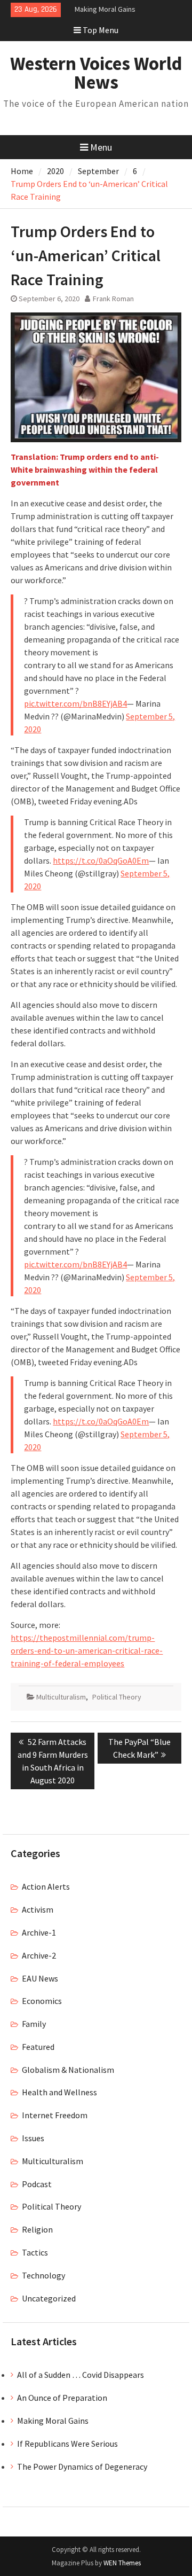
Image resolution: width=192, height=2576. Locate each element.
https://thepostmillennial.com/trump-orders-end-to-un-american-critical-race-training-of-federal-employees (87, 1650)
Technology (43, 2275)
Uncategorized (49, 2298)
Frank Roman (113, 299)
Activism (38, 1909)
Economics (42, 2001)
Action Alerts (46, 1886)
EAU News (40, 1978)
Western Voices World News (96, 73)
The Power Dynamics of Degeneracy (82, 2467)
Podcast (37, 2184)
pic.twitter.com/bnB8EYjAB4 (75, 703)
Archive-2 (39, 1955)
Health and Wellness (59, 2092)
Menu (101, 147)
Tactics (35, 2252)
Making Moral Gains (105, 9)
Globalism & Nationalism (68, 2070)
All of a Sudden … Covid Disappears (81, 2375)
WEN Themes (122, 2563)
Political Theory (117, 1697)
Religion (37, 2229)
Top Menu (101, 30)
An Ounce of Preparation (62, 2398)
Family (34, 2024)
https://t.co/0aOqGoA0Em (101, 860)
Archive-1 (39, 1932)
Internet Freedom (55, 2115)
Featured (38, 2047)
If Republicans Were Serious (67, 2444)
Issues (33, 2138)
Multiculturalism (61, 1697)
